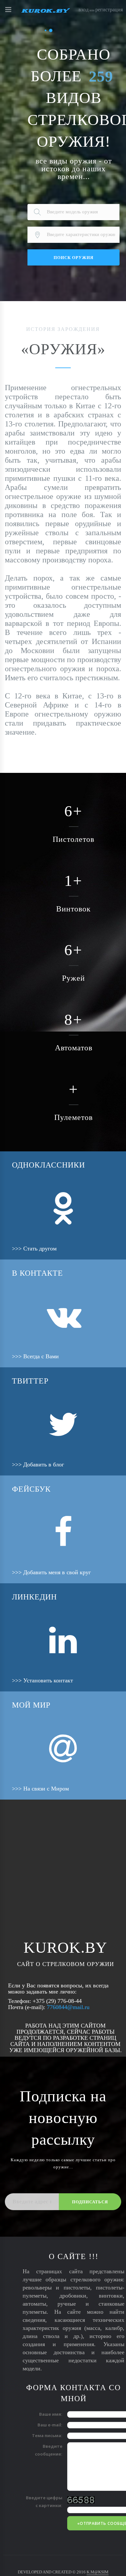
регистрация (109, 10)
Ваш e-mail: (50, 2425)
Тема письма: (47, 2435)
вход (84, 10)
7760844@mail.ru (68, 2007)
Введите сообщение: (49, 2450)
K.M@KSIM (98, 2572)
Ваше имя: (51, 2414)
